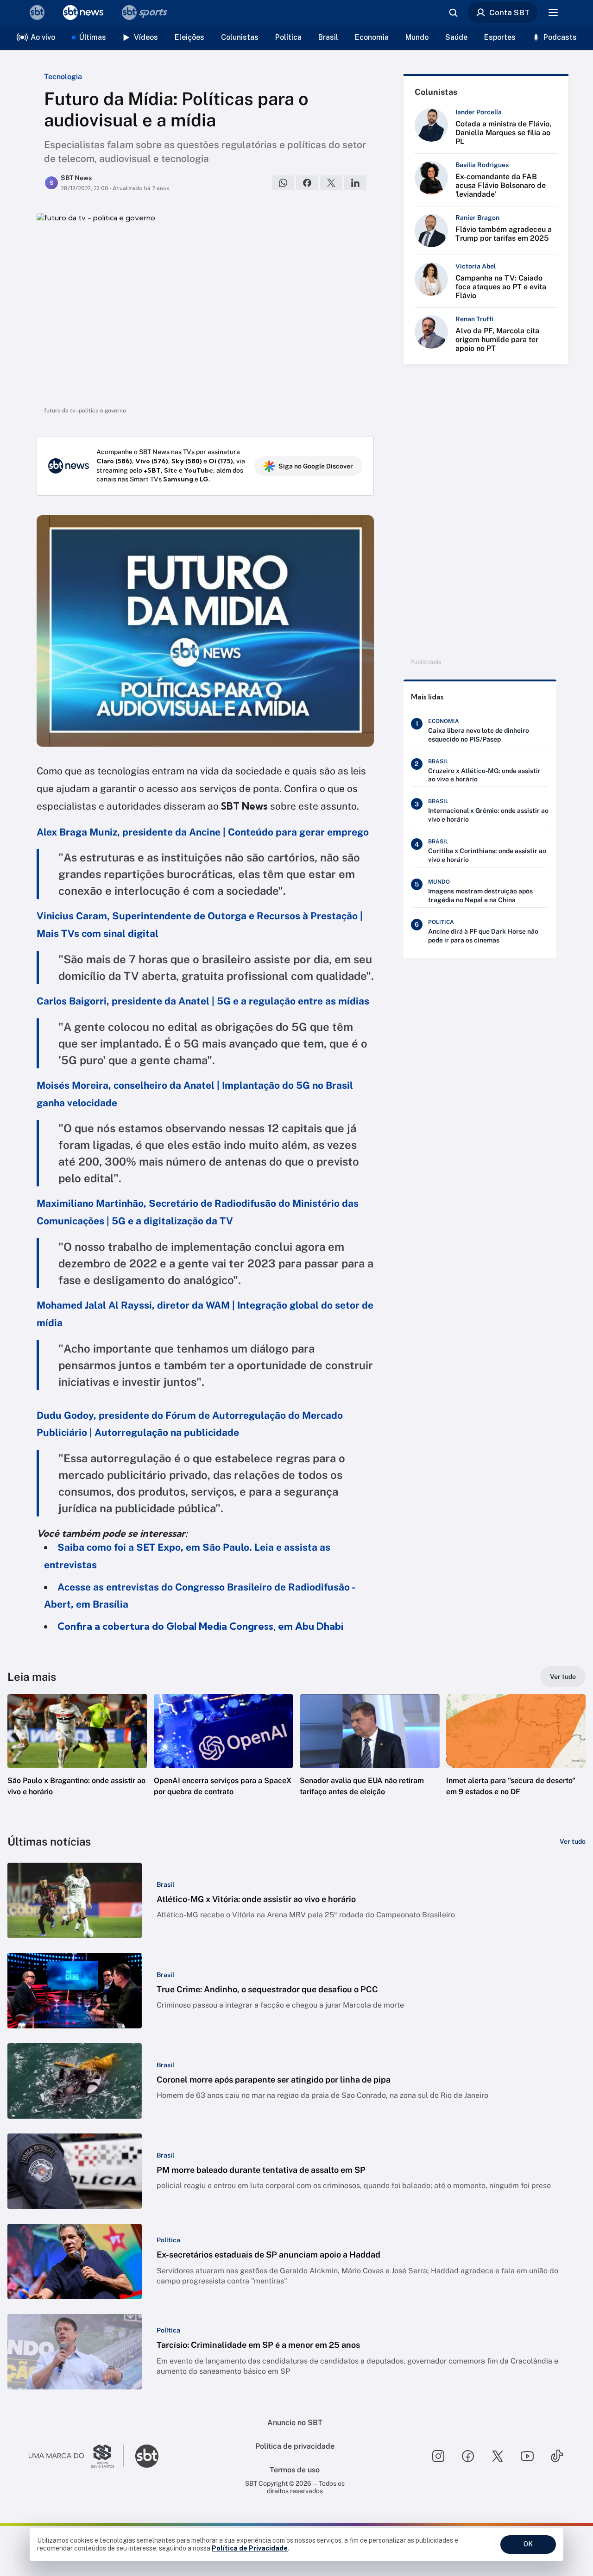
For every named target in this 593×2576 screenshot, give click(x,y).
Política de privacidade (295, 2446)
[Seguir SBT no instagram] (438, 2456)
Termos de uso (295, 2470)
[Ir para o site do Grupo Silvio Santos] (76, 2456)
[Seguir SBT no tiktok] (557, 2456)
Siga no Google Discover (316, 466)
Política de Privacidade (250, 2548)
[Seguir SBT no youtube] (527, 2456)
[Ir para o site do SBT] (147, 2456)
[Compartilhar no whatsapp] (283, 183)
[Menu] (553, 12)
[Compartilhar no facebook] (307, 183)
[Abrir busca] (453, 12)
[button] (77, 1759)
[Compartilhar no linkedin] (355, 183)
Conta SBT (509, 12)
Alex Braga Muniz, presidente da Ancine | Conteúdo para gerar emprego (203, 832)
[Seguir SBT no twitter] (498, 2456)
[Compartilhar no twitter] (331, 183)
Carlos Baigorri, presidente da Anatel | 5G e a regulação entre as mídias (203, 1001)
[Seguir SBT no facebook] (468, 2456)
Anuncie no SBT (295, 2423)
